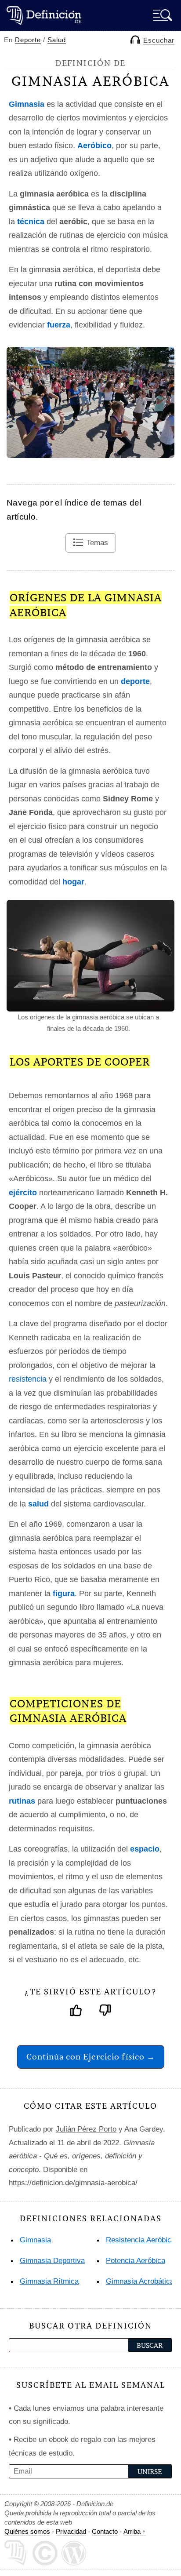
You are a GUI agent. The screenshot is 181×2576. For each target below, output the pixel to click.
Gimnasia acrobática (140, 2281)
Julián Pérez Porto (86, 2129)
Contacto (105, 2531)
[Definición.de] (44, 15)
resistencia (28, 1379)
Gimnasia (35, 2240)
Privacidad (71, 2531)
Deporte (28, 40)
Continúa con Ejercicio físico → (91, 2057)
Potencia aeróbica (136, 2261)
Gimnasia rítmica (49, 2281)
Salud (57, 40)
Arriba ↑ (135, 2531)
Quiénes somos (27, 2531)
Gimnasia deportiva (52, 2261)
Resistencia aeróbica (141, 2240)
